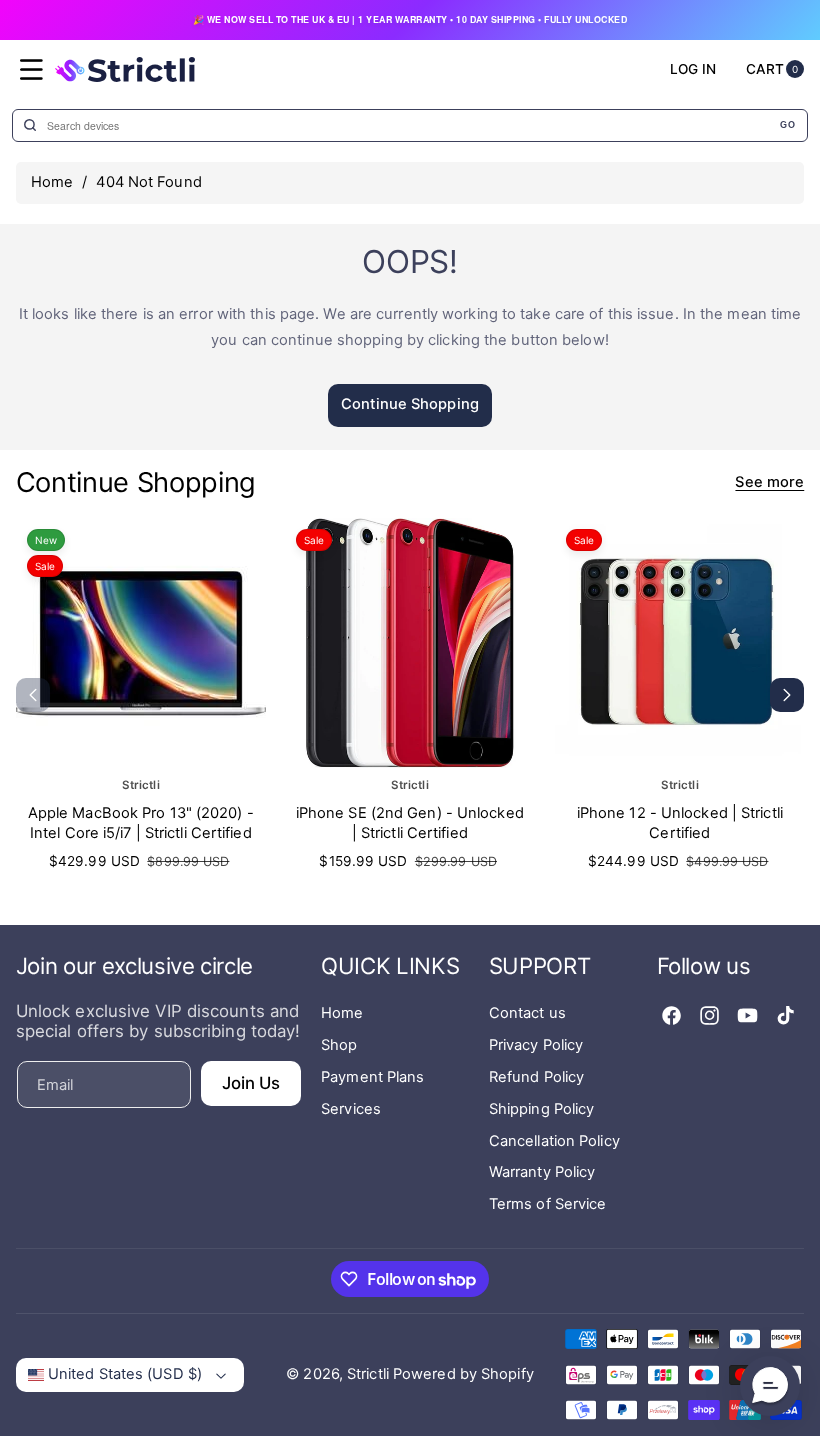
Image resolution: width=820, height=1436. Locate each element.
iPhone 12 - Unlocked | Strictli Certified (680, 823)
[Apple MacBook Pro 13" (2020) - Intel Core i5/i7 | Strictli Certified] (141, 643)
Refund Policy (536, 1077)
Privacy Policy (536, 1045)
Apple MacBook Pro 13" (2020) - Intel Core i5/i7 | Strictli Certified (141, 823)
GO (787, 125)
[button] (32, 70)
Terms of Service (548, 1204)
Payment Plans (372, 1077)
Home (52, 182)
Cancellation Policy (554, 1141)
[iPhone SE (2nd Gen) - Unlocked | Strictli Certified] (410, 643)
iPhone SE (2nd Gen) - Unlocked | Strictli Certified (410, 823)
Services (351, 1109)
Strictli (368, 1374)
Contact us (527, 1013)
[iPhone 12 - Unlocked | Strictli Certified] (680, 643)
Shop (339, 1045)
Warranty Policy (542, 1172)
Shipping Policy (542, 1109)
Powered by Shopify (463, 1374)
